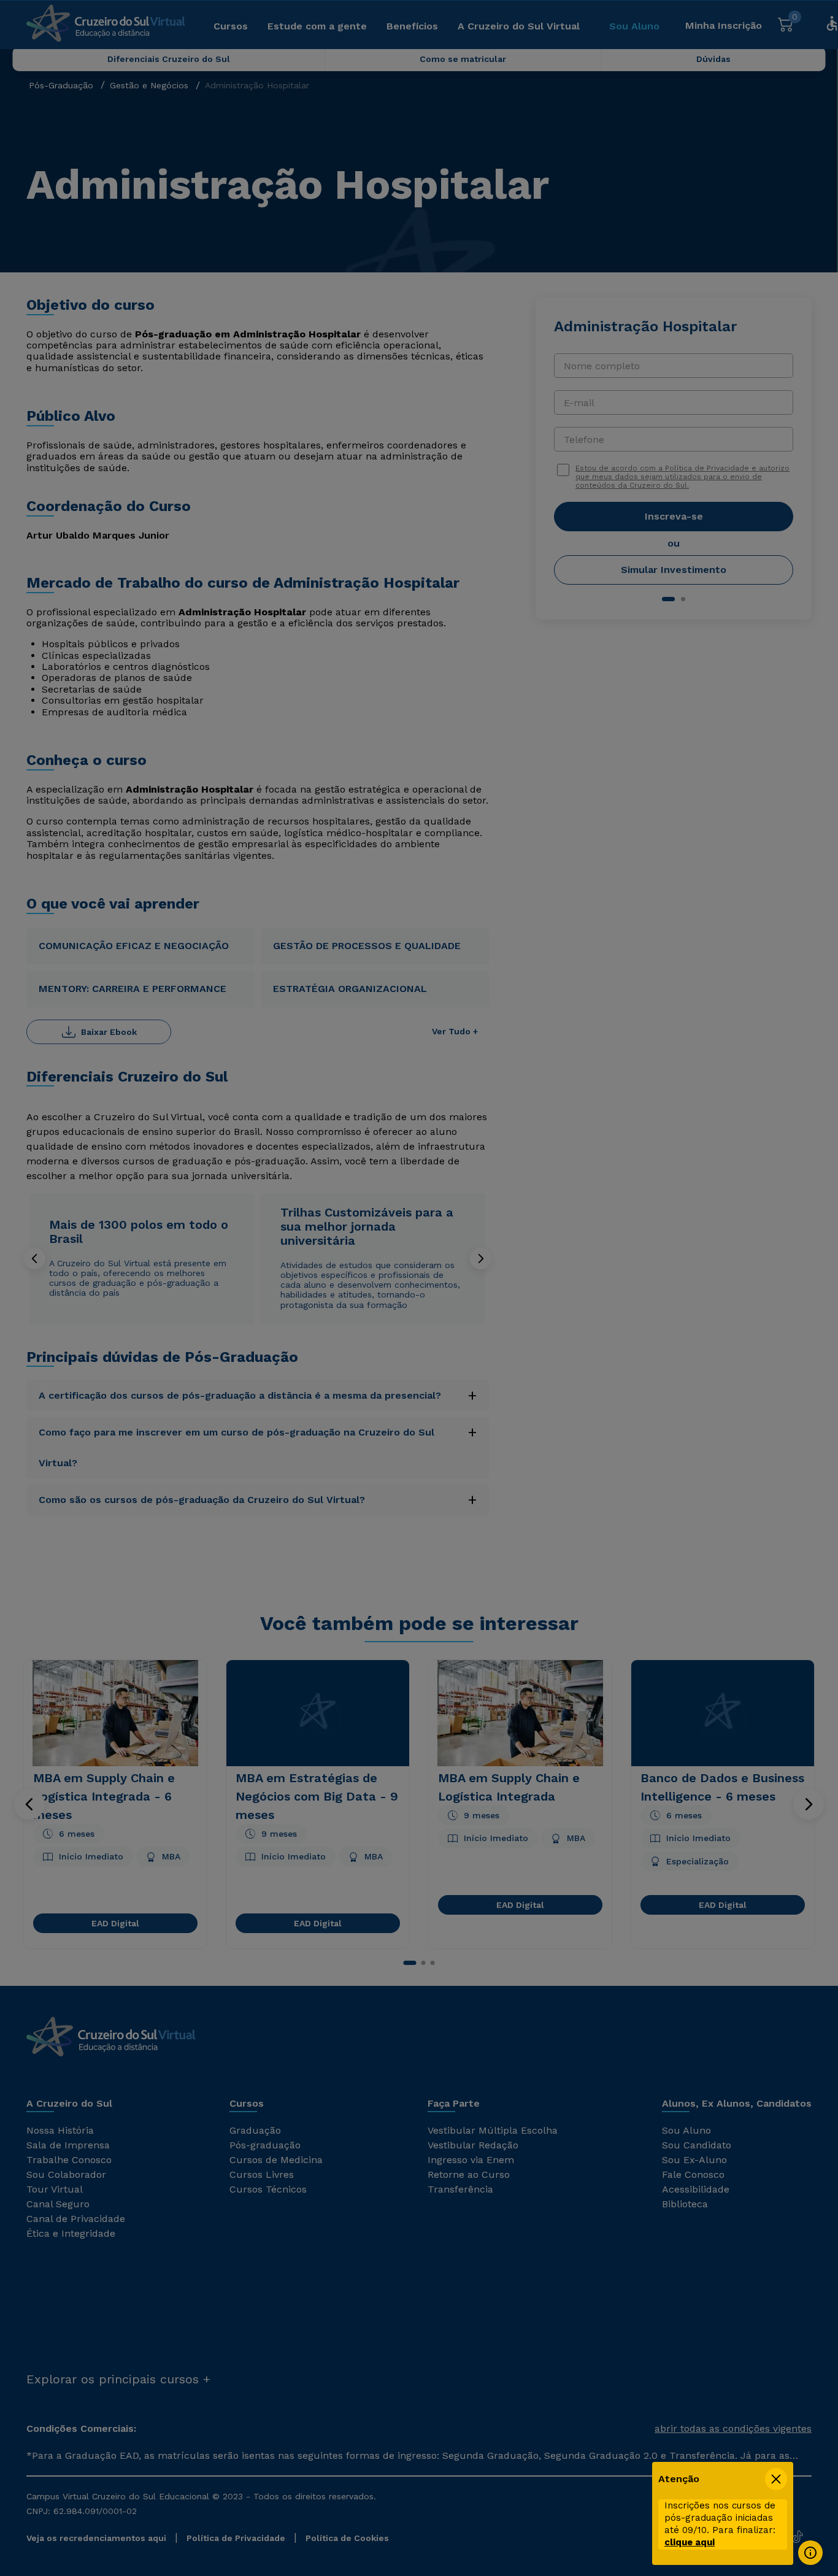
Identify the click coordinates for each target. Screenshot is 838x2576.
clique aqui (690, 2542)
